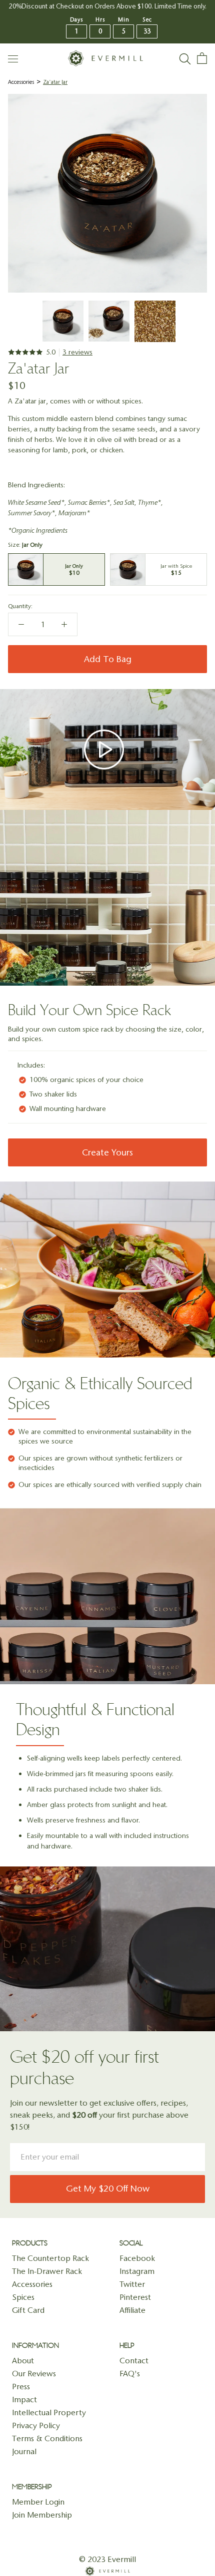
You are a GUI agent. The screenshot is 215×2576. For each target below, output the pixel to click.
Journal (24, 2451)
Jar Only (56, 569)
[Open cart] (202, 58)
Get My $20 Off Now (108, 2189)
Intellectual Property (49, 2412)
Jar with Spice (158, 569)
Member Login (38, 2502)
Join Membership (42, 2515)
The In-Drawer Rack (47, 2271)
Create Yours (107, 1152)
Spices (23, 2297)
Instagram (137, 2271)
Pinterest (135, 2297)
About (23, 2361)
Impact (24, 2399)
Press (21, 2387)
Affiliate (132, 2310)
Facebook (137, 2258)
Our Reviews (34, 2374)
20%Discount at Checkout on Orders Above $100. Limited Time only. (108, 6)
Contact (134, 2361)
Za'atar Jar (55, 82)
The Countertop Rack (50, 2258)
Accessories (21, 82)
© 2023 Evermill (107, 2559)
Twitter (132, 2284)
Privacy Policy (36, 2425)
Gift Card (28, 2310)
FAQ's (130, 2374)
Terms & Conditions (47, 2438)
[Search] (185, 58)
